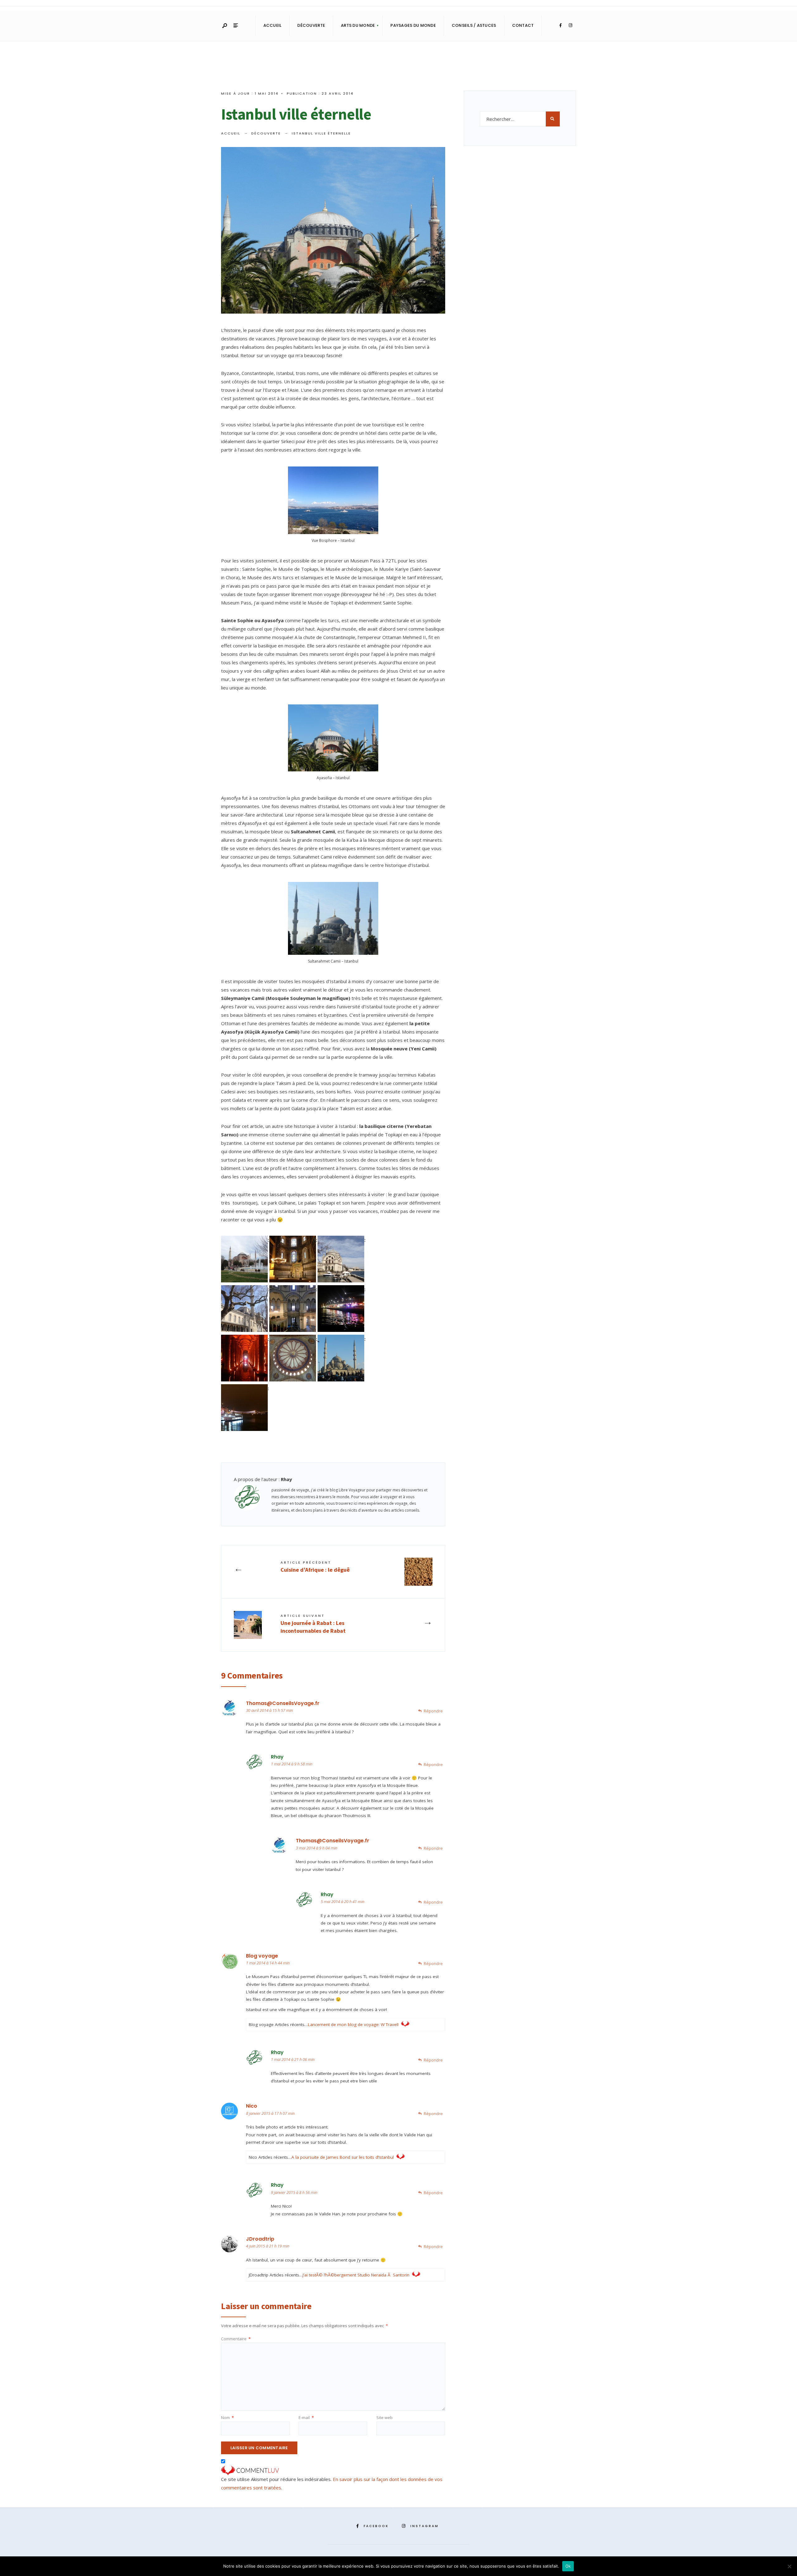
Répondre (433, 1711)
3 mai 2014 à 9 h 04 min (316, 1848)
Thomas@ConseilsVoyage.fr (283, 1703)
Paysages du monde (413, 25)
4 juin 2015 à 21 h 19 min (268, 2246)
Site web (384, 2417)
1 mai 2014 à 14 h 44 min (268, 1963)
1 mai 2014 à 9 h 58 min (292, 1764)
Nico (252, 2106)
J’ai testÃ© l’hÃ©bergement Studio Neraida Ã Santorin (356, 2275)
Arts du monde (358, 25)
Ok (568, 2566)
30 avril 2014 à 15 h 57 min (269, 1710)
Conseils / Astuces (474, 25)
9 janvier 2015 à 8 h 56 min (294, 2192)
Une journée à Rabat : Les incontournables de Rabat (313, 1624)
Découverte (311, 25)
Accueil (273, 25)
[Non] (789, 2566)
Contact (523, 25)
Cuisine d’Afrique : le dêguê (315, 1566)
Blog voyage (262, 1956)
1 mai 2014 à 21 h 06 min (293, 2059)
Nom (227, 2417)
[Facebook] (560, 26)
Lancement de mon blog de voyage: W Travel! (353, 2024)
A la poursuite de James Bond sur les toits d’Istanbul (343, 2157)
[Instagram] (570, 26)
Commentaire (236, 2339)
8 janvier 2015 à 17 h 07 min (270, 2113)
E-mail (306, 2417)
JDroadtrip (260, 2239)
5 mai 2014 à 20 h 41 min (342, 1901)
